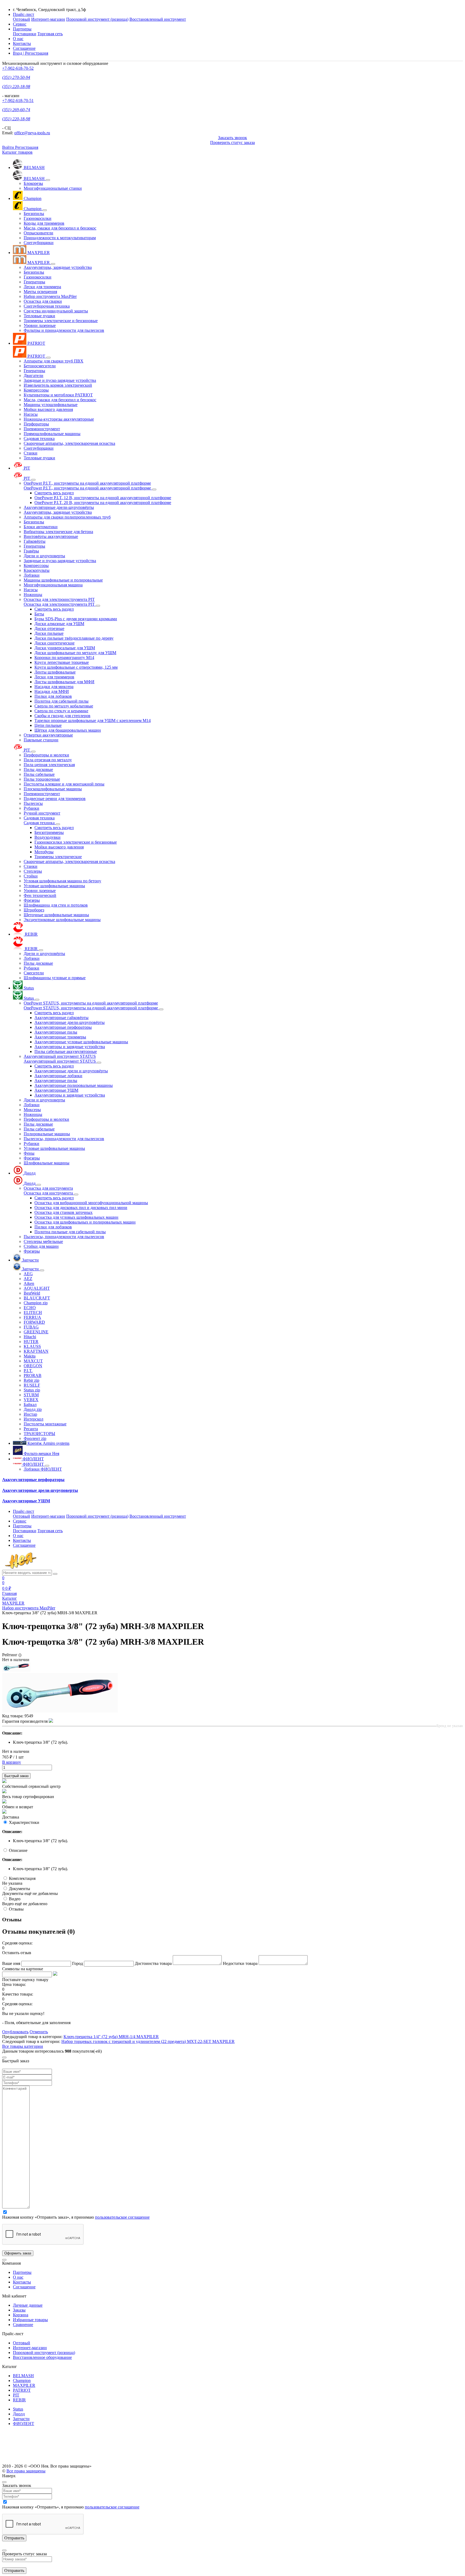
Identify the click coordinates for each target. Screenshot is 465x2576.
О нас (18, 39)
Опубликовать (15, 2032)
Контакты (22, 43)
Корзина (21, 2315)
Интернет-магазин (48, 19)
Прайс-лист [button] (24, 14)
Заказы (19, 2310)
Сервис (20, 24)
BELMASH (23, 2376)
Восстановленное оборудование (42, 2357)
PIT (16, 2395)
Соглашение (24, 48)
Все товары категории (23, 2046)
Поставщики (25, 34)
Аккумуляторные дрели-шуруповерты (40, 1490)
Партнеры (22, 2272)
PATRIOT (22, 2390)
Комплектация (22, 1878)
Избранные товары (30, 2320)
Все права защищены (26, 2471)
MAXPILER (24, 2385)
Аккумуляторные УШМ (26, 1501)
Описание (18, 1850)
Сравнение (23, 2325)
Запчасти (21, 2419)
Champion (22, 2381)
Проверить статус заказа (232, 142)
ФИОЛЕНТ (24, 2424)
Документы (20, 1889)
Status (18, 2409)
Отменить (39, 2032)
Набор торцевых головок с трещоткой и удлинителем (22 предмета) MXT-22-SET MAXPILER (148, 2041)
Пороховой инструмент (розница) (97, 19)
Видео (15, 1899)
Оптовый (22, 19)
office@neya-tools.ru (32, 133)
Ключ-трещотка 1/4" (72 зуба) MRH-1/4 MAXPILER (111, 2037)
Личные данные (28, 2305)
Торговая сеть (50, 34)
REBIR (19, 2400)
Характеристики (24, 1822)
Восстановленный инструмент (158, 19)
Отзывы (16, 1909)
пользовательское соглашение (122, 2217)
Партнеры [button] (22, 29)
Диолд (19, 2414)
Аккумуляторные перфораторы (33, 1480)
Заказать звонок (232, 138)
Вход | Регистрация (31, 53)
